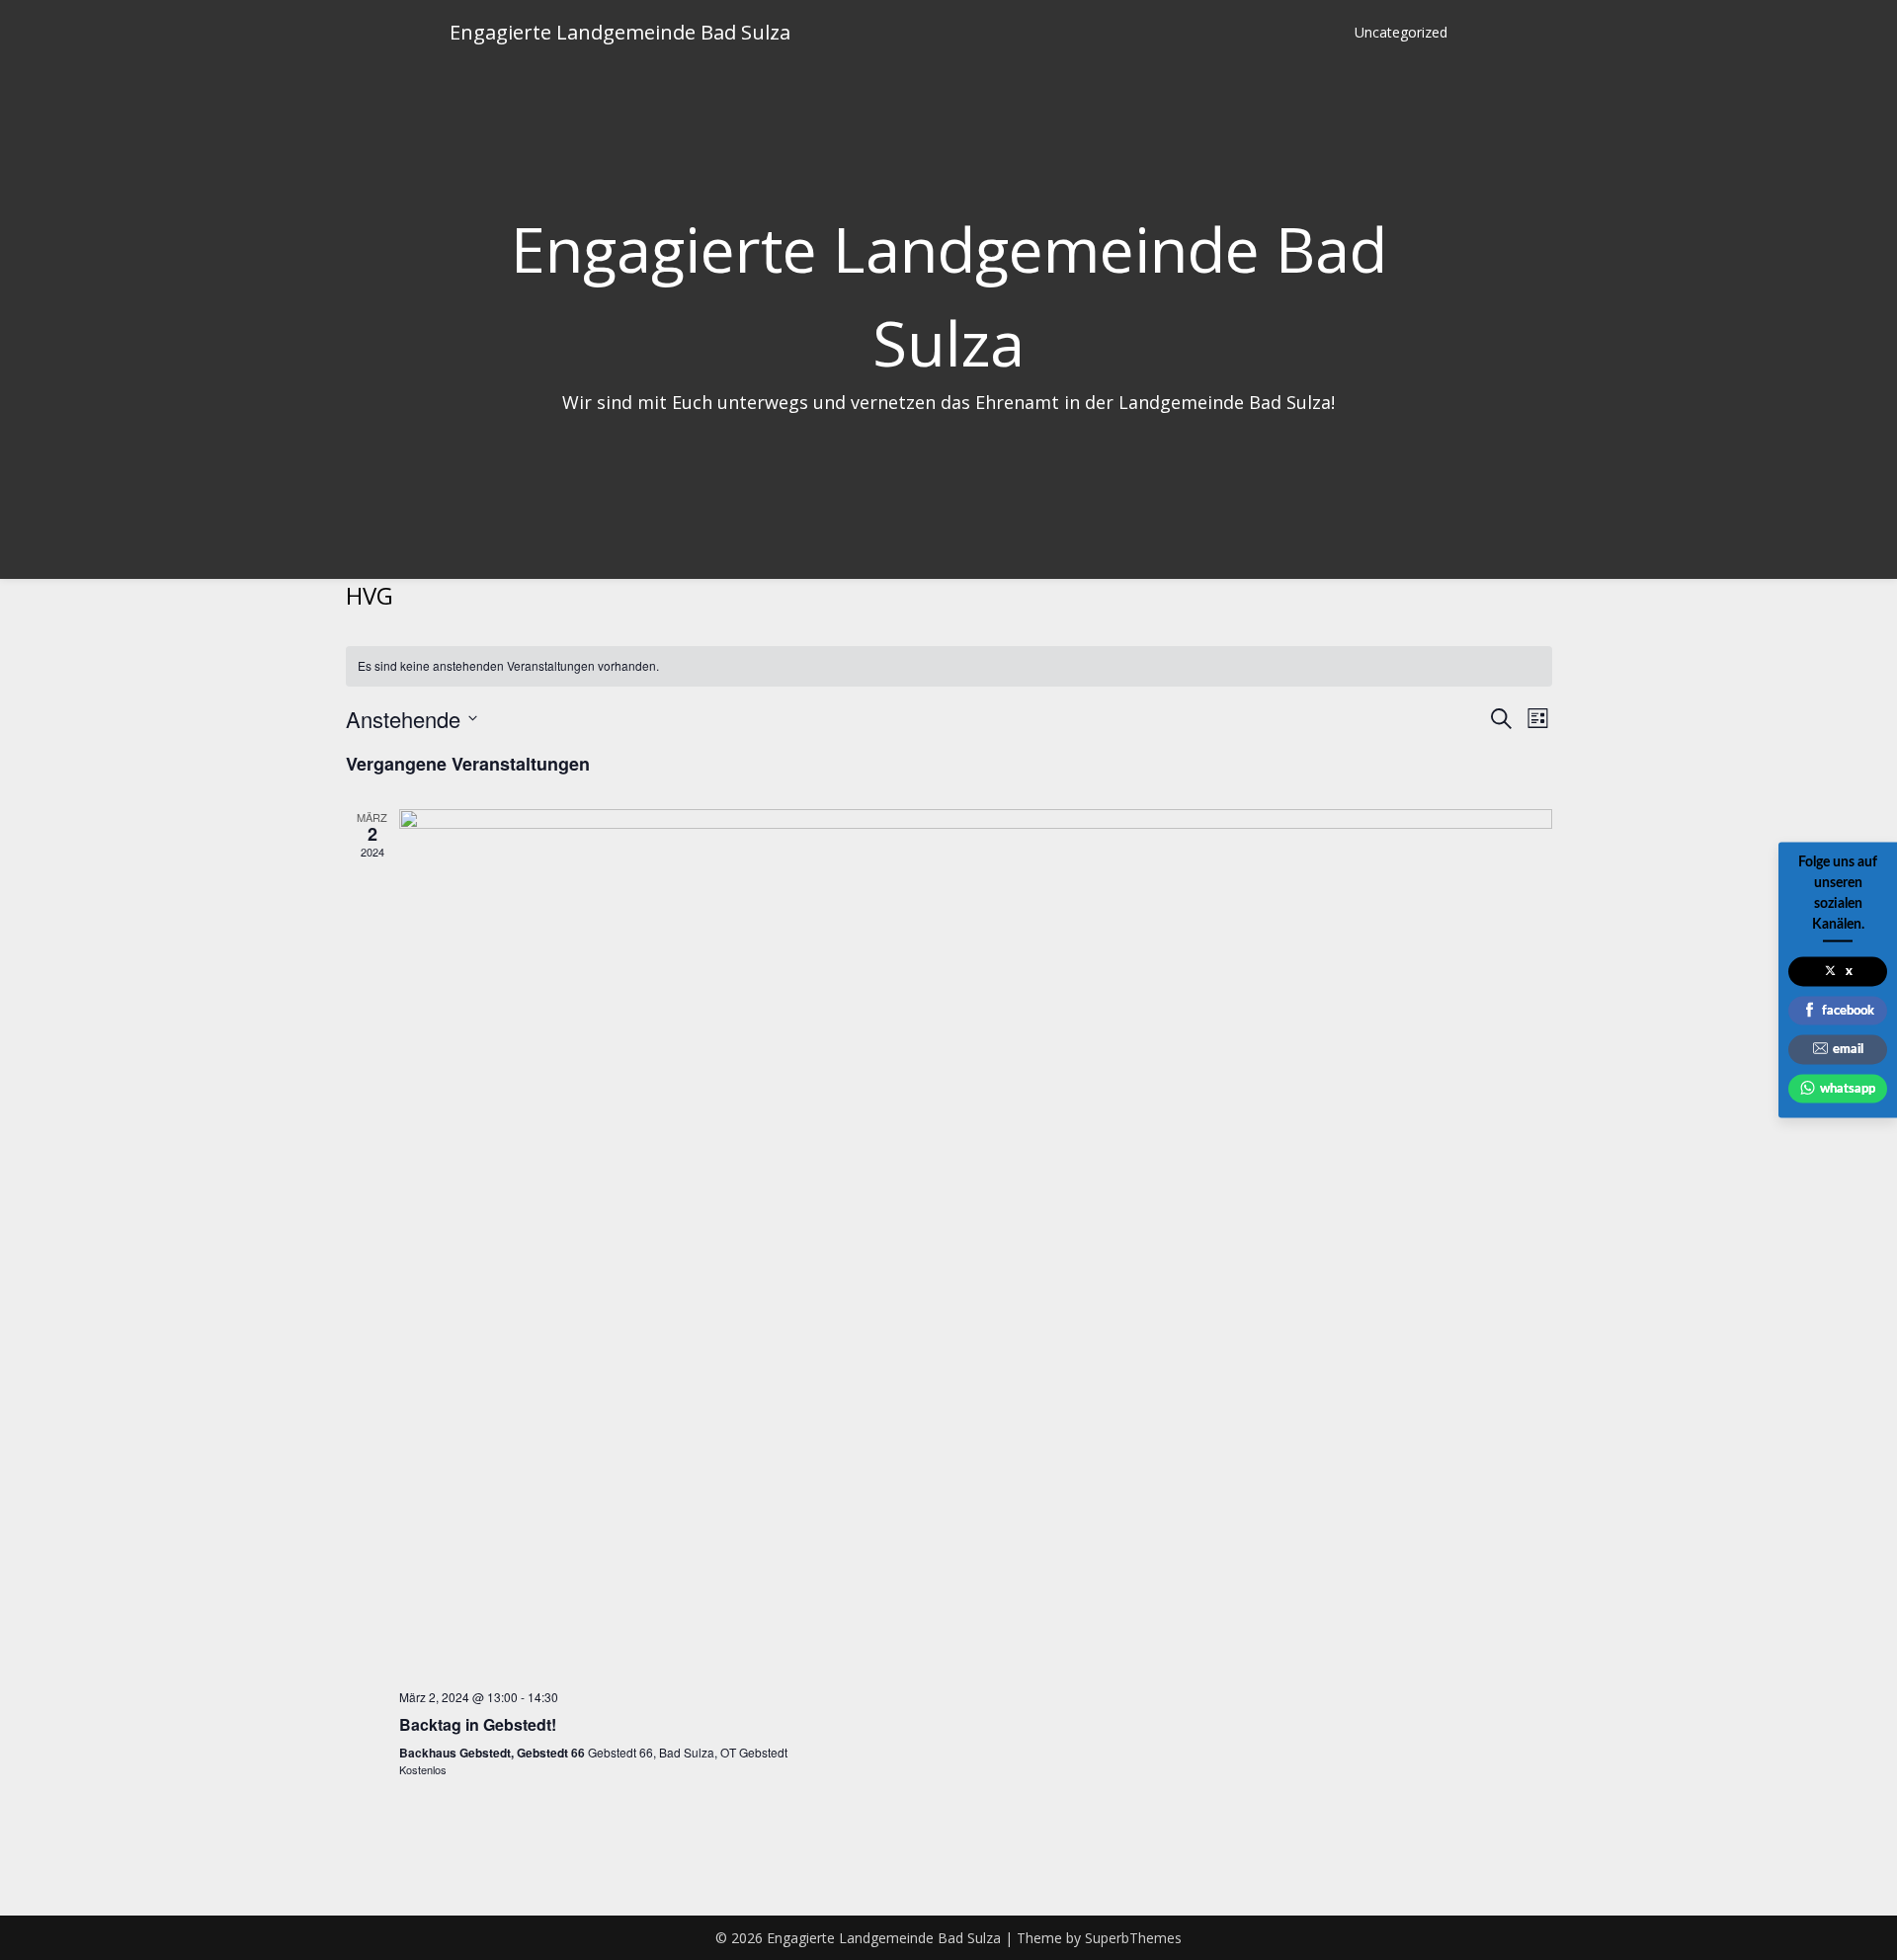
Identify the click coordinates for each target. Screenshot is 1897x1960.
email (1848, 1050)
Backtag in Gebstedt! (478, 1724)
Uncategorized (1401, 32)
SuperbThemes (1133, 1938)
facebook (1848, 1010)
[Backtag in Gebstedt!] (976, 1241)
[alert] (949, 666)
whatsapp (1848, 1088)
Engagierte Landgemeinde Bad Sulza (620, 32)
